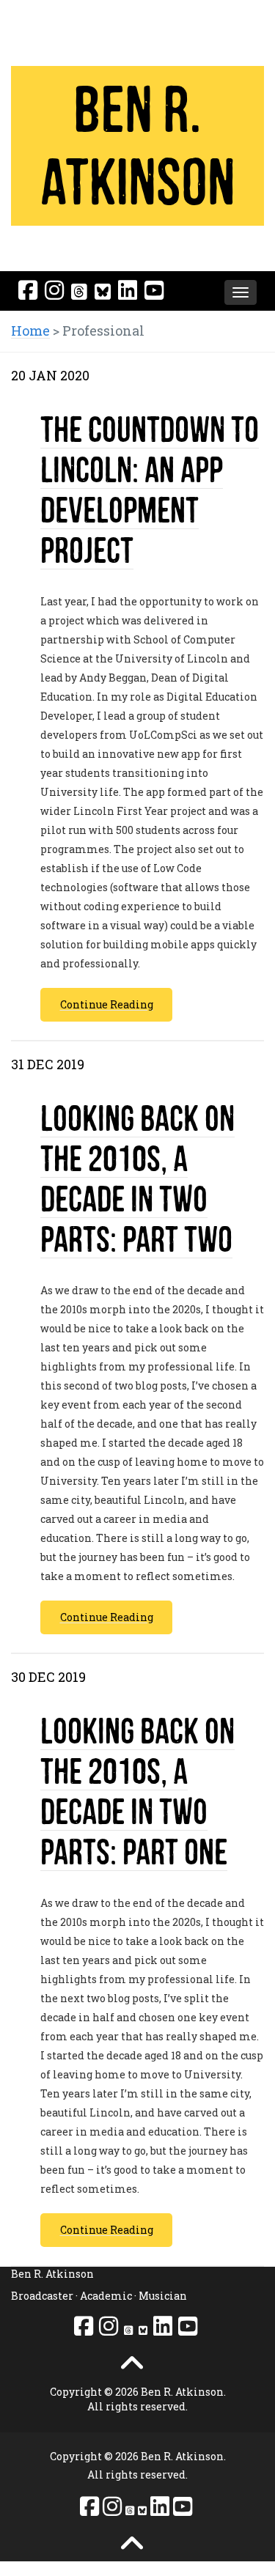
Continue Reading (107, 1004)
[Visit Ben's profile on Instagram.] (54, 290)
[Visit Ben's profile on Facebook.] (28, 290)
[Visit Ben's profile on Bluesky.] (103, 291)
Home (30, 331)
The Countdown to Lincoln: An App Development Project (150, 490)
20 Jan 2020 (50, 375)
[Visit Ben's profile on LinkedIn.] (128, 290)
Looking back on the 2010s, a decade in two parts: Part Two (137, 1178)
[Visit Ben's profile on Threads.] (79, 291)
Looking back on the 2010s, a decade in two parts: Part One (137, 1791)
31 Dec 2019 (48, 1064)
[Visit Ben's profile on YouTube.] (154, 290)
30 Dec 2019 (48, 1677)
